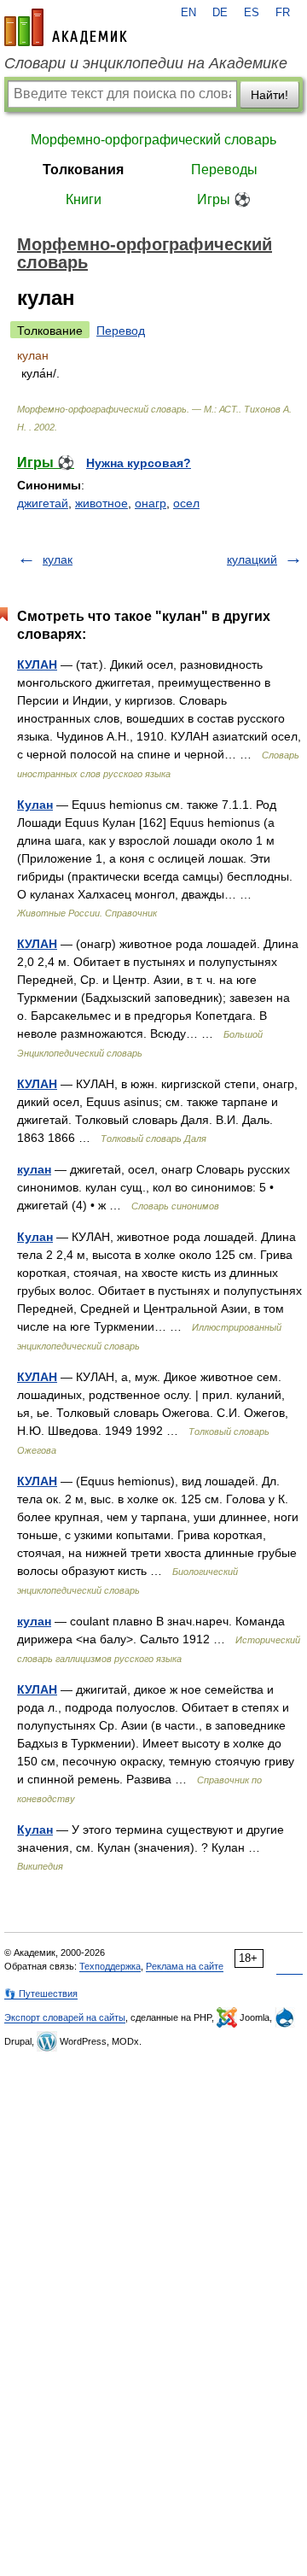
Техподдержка (110, 1966)
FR (283, 13)
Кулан (35, 805)
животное (101, 503)
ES (252, 13)
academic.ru (66, 27)
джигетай (43, 503)
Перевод (121, 331)
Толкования (83, 170)
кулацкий (252, 559)
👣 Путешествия (41, 1993)
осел (186, 503)
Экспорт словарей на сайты (65, 2017)
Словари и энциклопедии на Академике (146, 63)
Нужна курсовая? (139, 463)
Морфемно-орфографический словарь (153, 140)
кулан (34, 1169)
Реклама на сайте (185, 1966)
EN (188, 13)
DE (220, 13)
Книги (84, 199)
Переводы (224, 170)
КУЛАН (37, 664)
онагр (151, 503)
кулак (58, 559)
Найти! (269, 95)
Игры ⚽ (224, 199)
